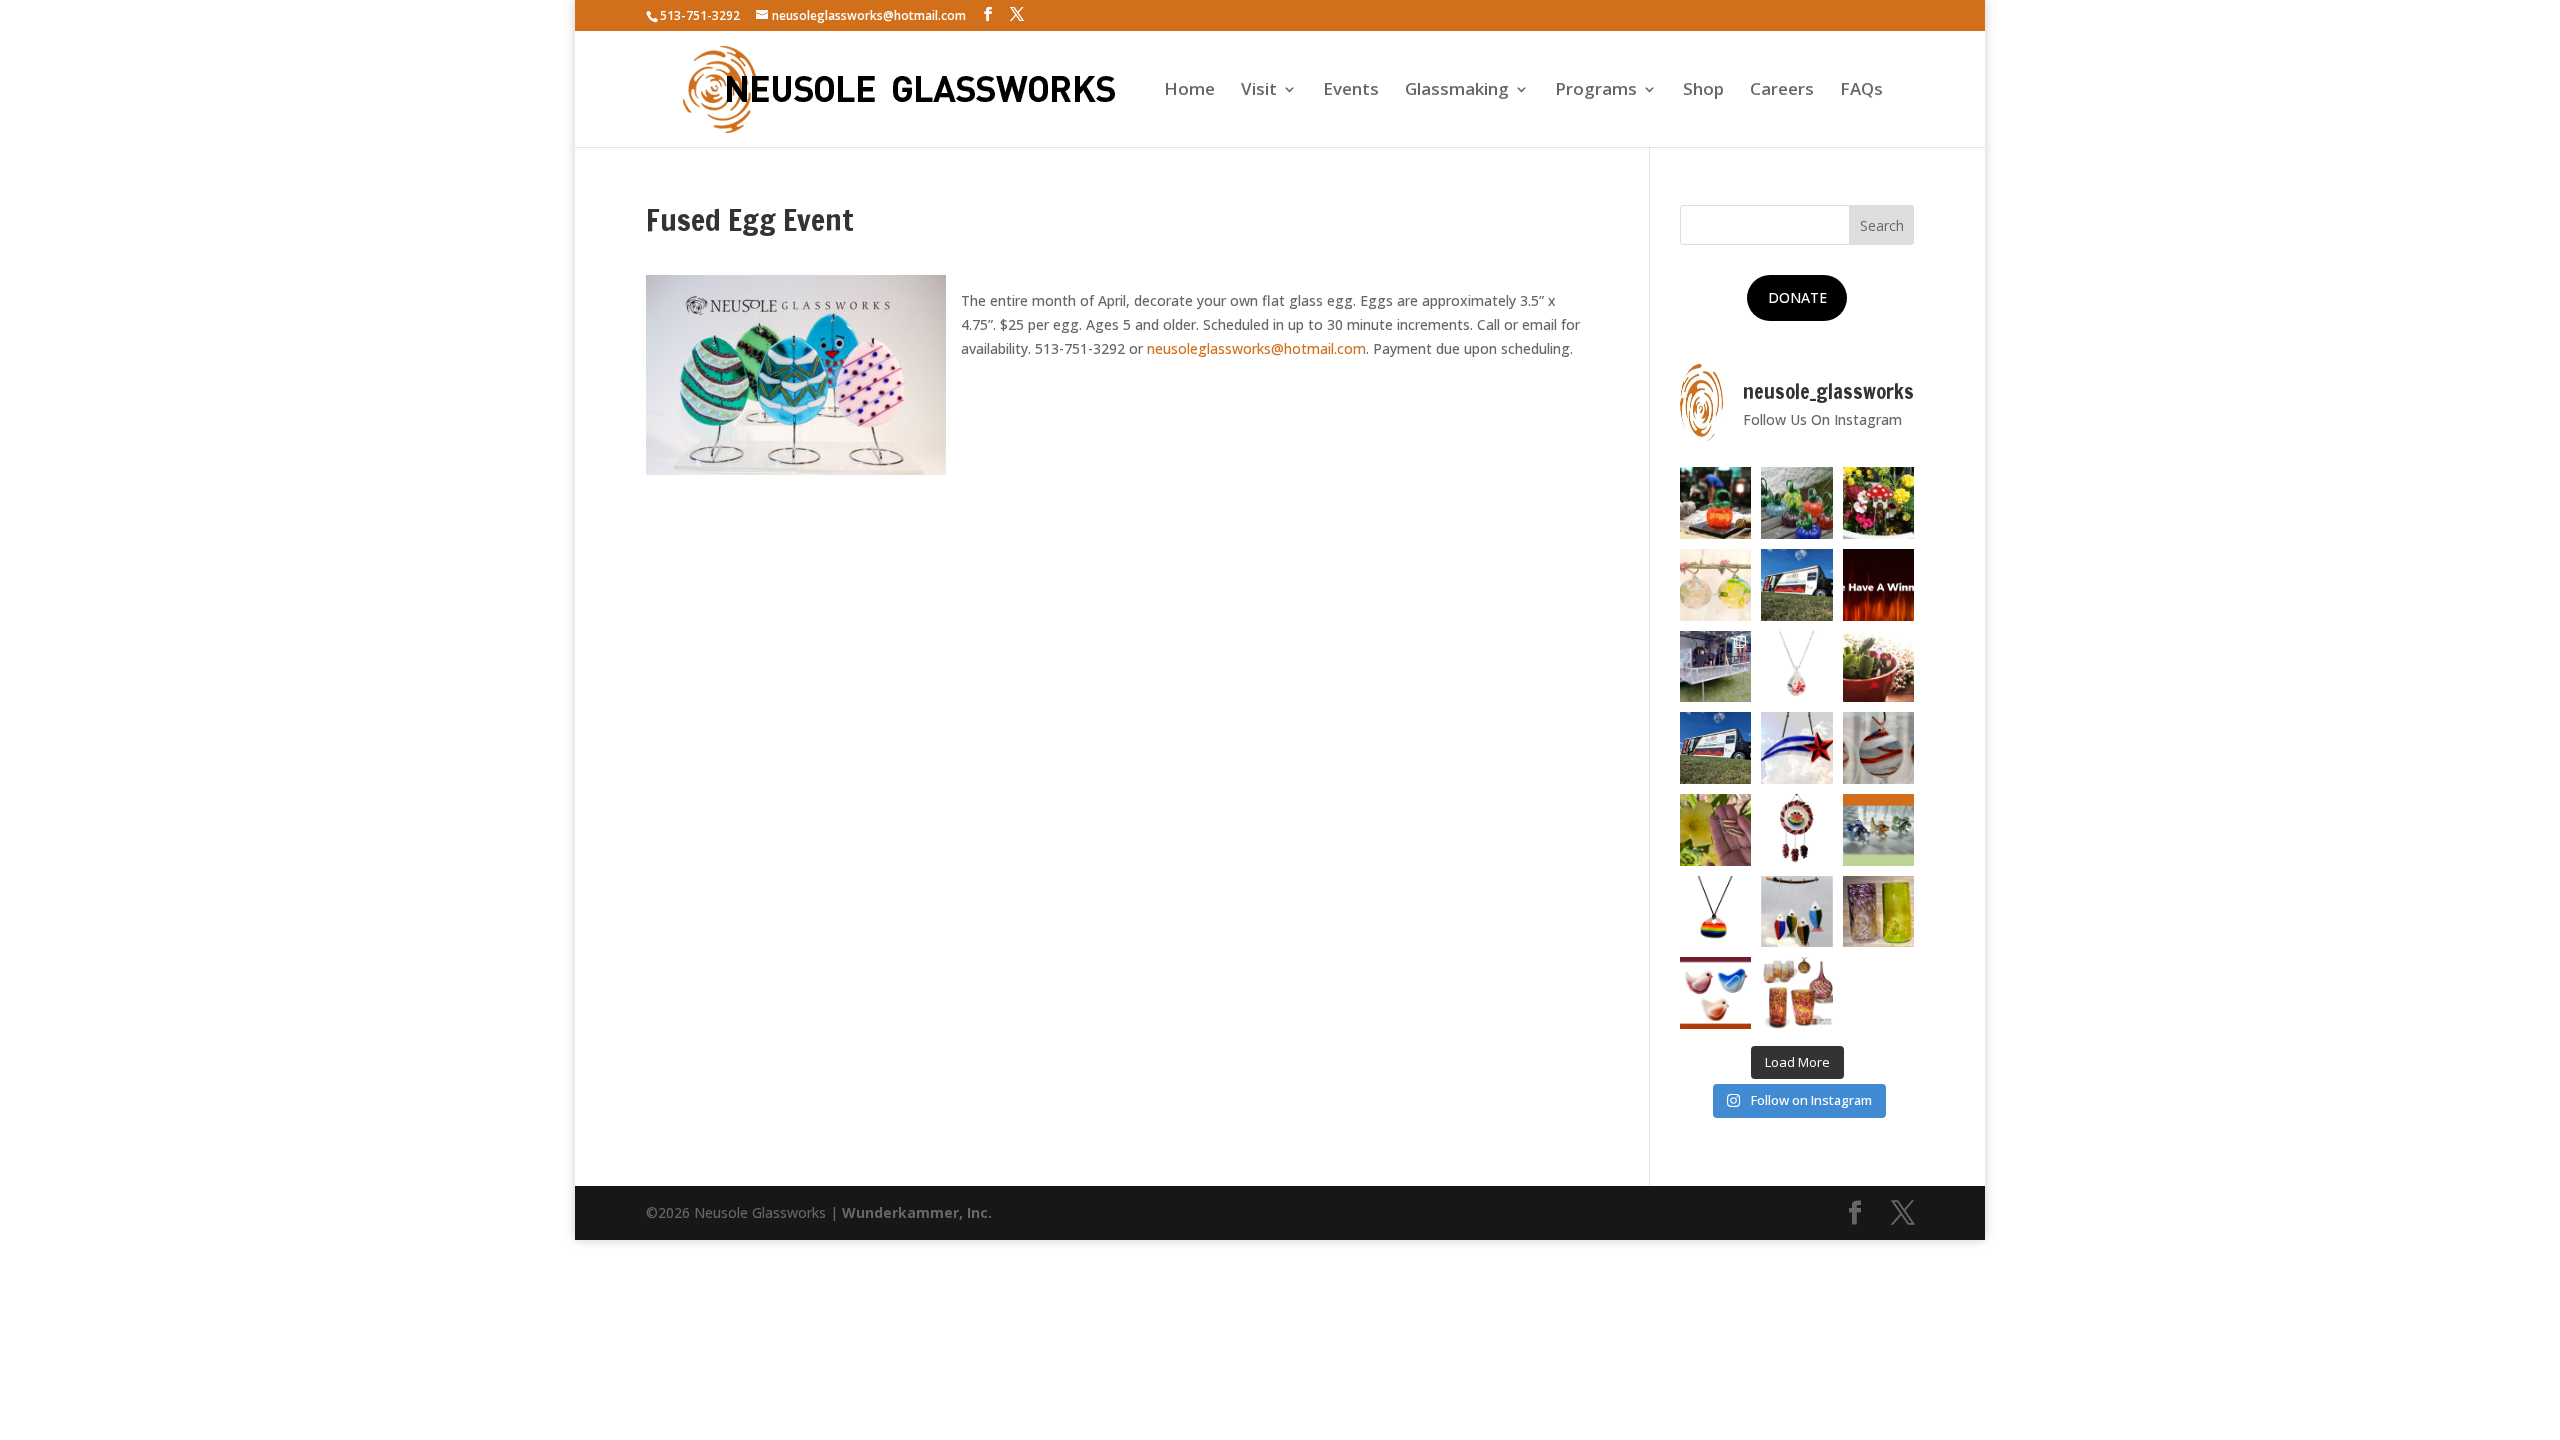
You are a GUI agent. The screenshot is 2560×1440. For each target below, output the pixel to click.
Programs (1596, 91)
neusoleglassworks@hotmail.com (1256, 348)
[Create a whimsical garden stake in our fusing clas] (1879, 503)
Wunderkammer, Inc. (917, 1212)
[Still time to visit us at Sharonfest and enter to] (1716, 667)
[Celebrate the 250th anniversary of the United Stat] (1879, 748)
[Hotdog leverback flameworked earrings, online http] (1716, 830)
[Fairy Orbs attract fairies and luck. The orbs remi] (1716, 585)
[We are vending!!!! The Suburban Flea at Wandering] (1797, 585)
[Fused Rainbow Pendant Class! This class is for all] (1716, 912)
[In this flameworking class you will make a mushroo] (1879, 667)
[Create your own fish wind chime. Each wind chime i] (1797, 912)
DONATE (1797, 297)
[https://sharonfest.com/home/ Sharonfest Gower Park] (1716, 748)
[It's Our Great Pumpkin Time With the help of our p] (1797, 503)
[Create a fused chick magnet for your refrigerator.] (1716, 993)
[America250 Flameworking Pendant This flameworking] (1797, 667)
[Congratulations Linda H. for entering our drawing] (1879, 585)
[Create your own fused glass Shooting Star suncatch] (1797, 748)
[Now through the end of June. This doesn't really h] (1879, 912)
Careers (1782, 91)
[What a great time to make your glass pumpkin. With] (1716, 503)
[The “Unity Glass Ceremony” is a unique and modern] (1797, 993)
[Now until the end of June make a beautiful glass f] (1879, 830)
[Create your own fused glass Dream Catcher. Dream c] (1797, 830)
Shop (1703, 91)
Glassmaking (1457, 91)
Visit (1259, 91)
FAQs (1861, 91)
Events (1351, 91)
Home (1189, 91)
